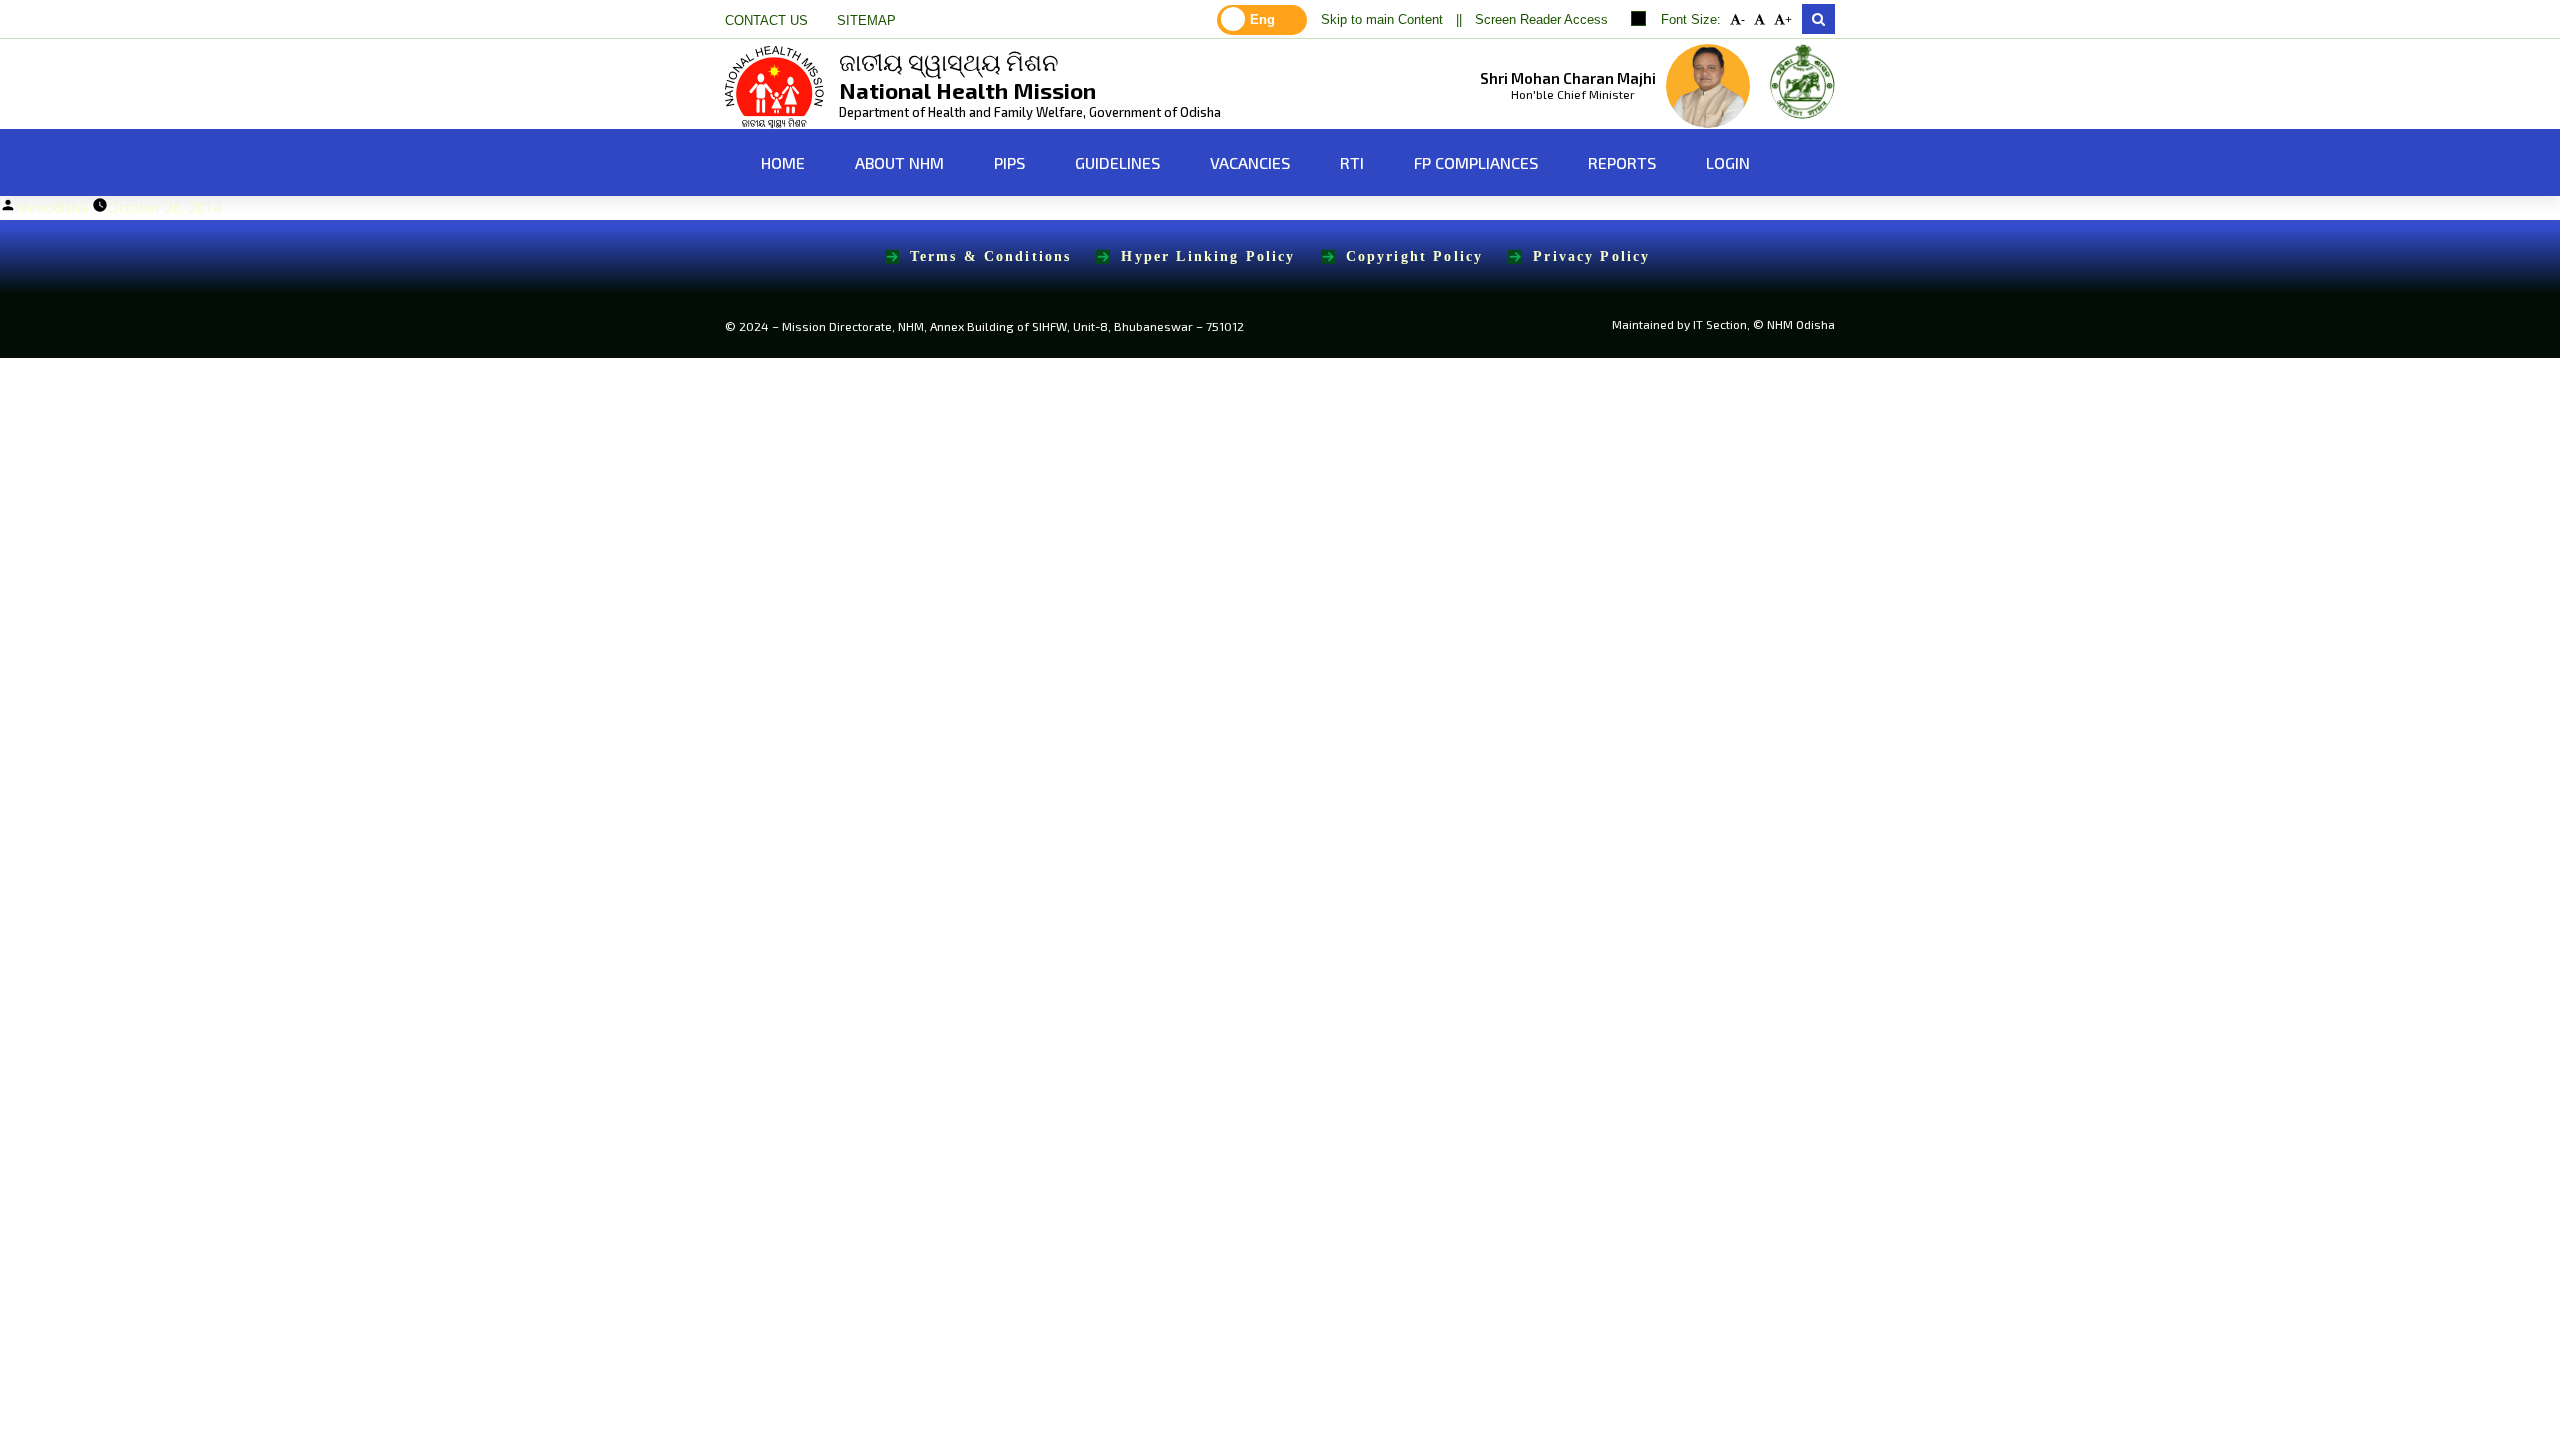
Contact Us (766, 21)
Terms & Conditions (991, 256)
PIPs (1009, 162)
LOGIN (1728, 162)
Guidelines (1117, 162)
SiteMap (866, 21)
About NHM (899, 162)
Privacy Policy (1591, 256)
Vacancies (1250, 162)
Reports (1622, 162)
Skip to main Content (1382, 20)
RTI (1352, 162)
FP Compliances (1476, 162)
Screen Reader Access (1541, 20)
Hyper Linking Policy (1208, 256)
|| (1459, 20)
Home (781, 162)
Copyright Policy (1415, 256)
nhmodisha (52, 207)
